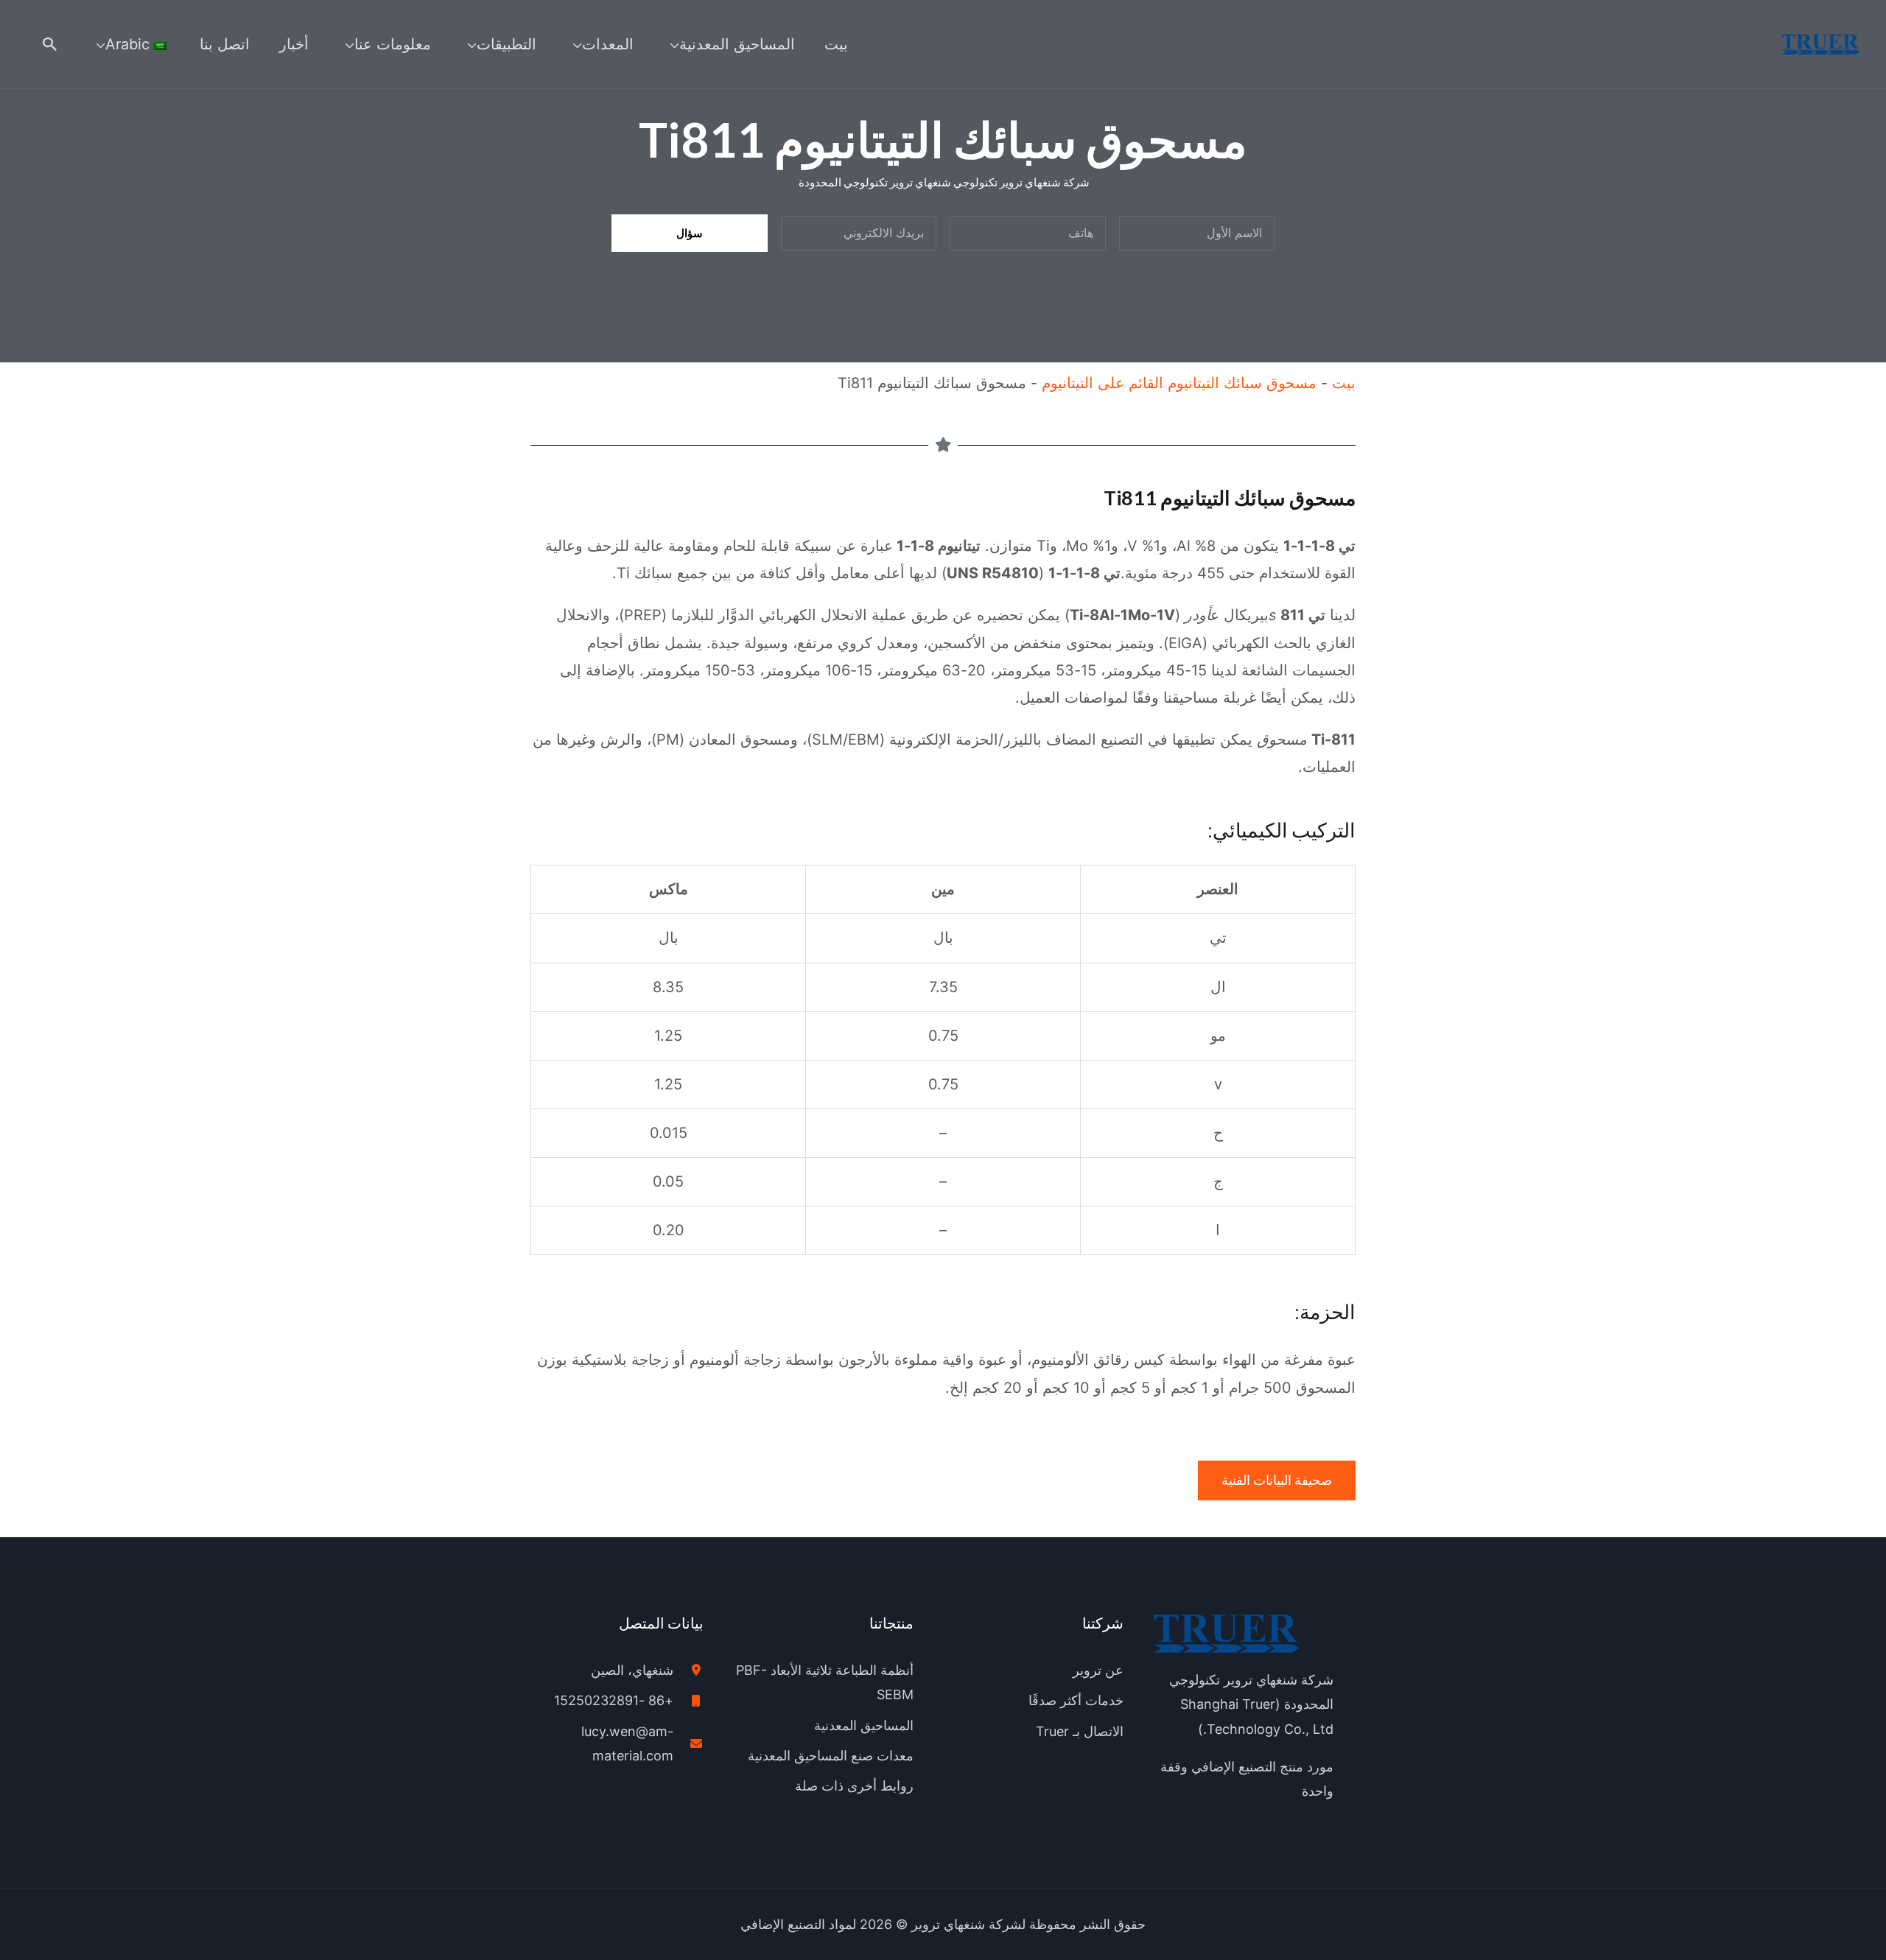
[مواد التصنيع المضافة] (1821, 43)
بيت (1344, 383)
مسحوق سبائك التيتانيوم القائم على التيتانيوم (1179, 383)
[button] (50, 44)
